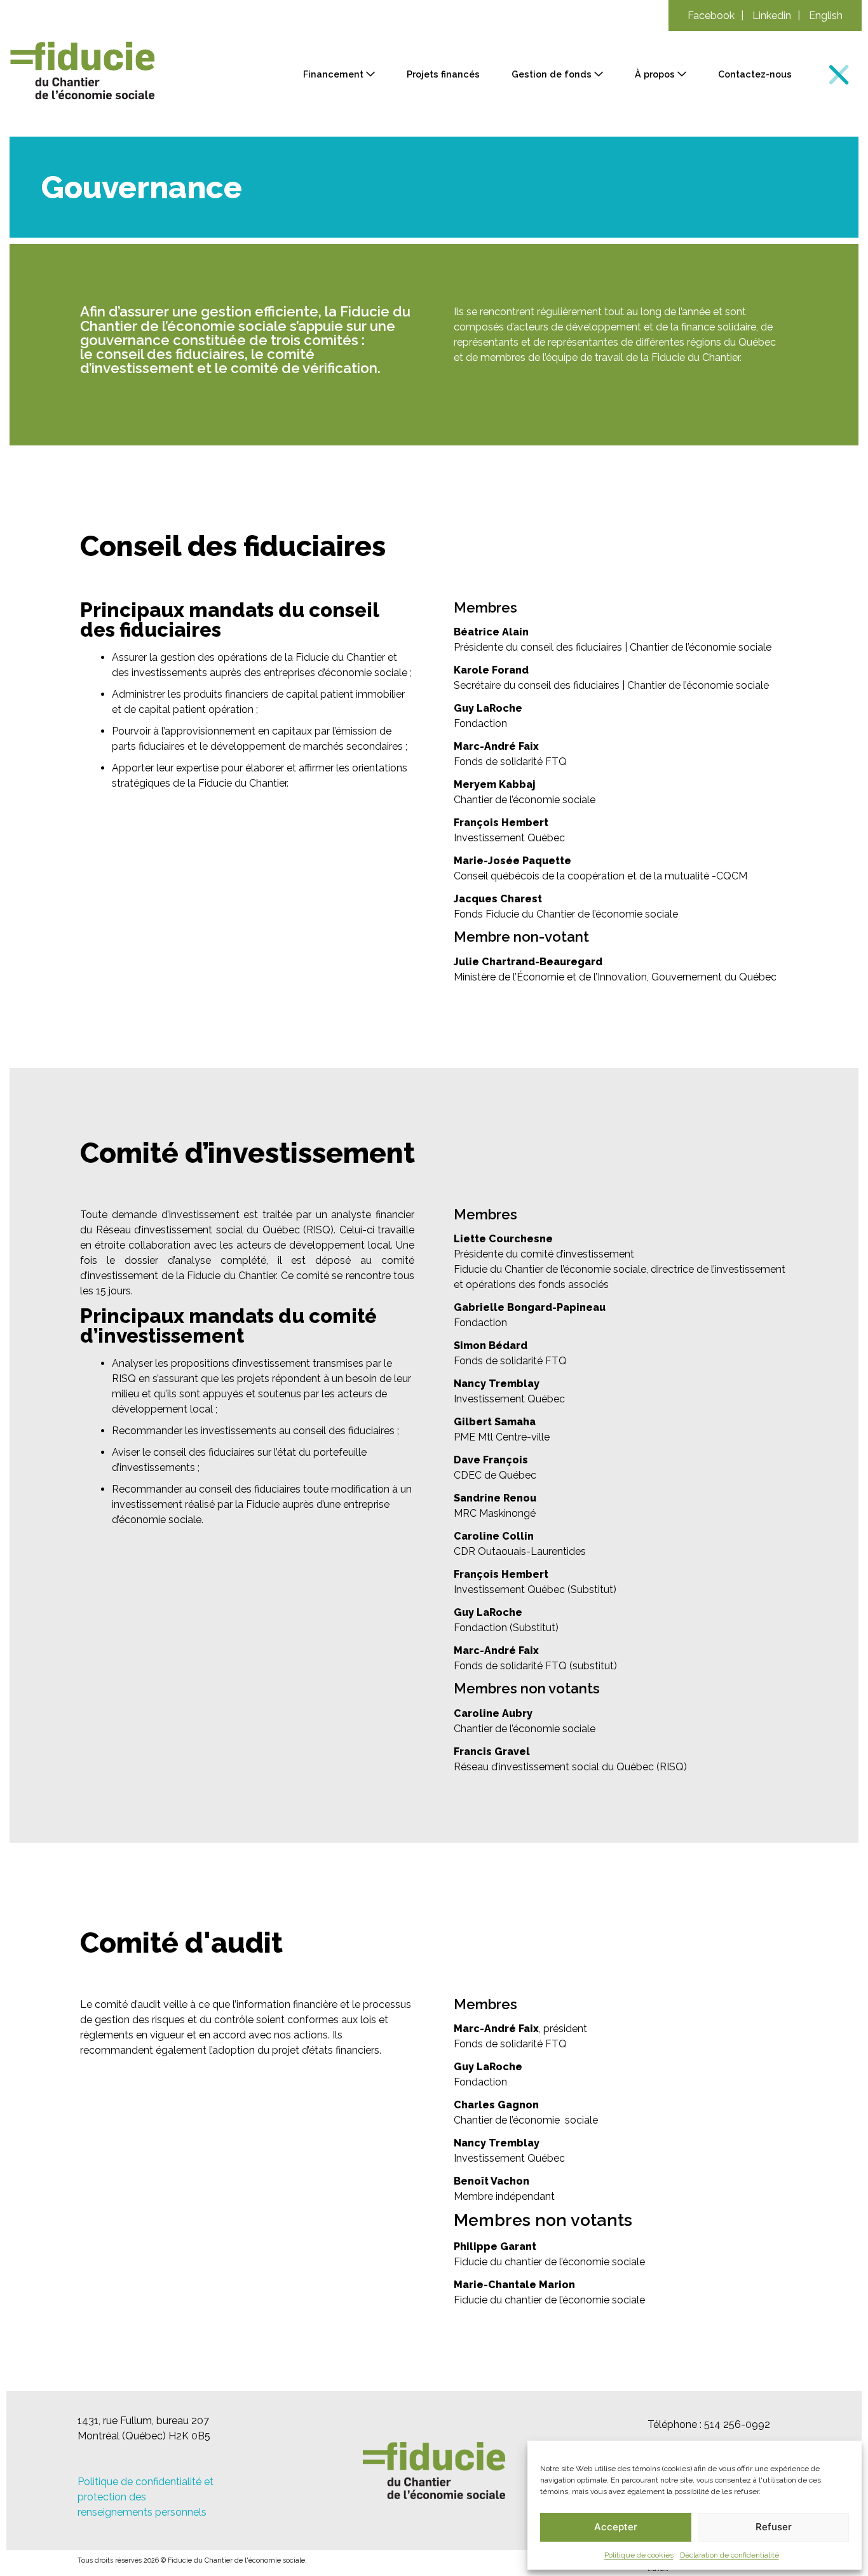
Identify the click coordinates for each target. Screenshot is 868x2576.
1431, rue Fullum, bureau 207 (143, 2421)
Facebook (711, 16)
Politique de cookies (639, 2555)
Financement (333, 74)
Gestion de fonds (552, 74)
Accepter (616, 2527)
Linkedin (772, 16)
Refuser (774, 2527)
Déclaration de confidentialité (729, 2555)
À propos (655, 74)
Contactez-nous (755, 74)
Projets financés (443, 74)
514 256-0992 (737, 2424)
